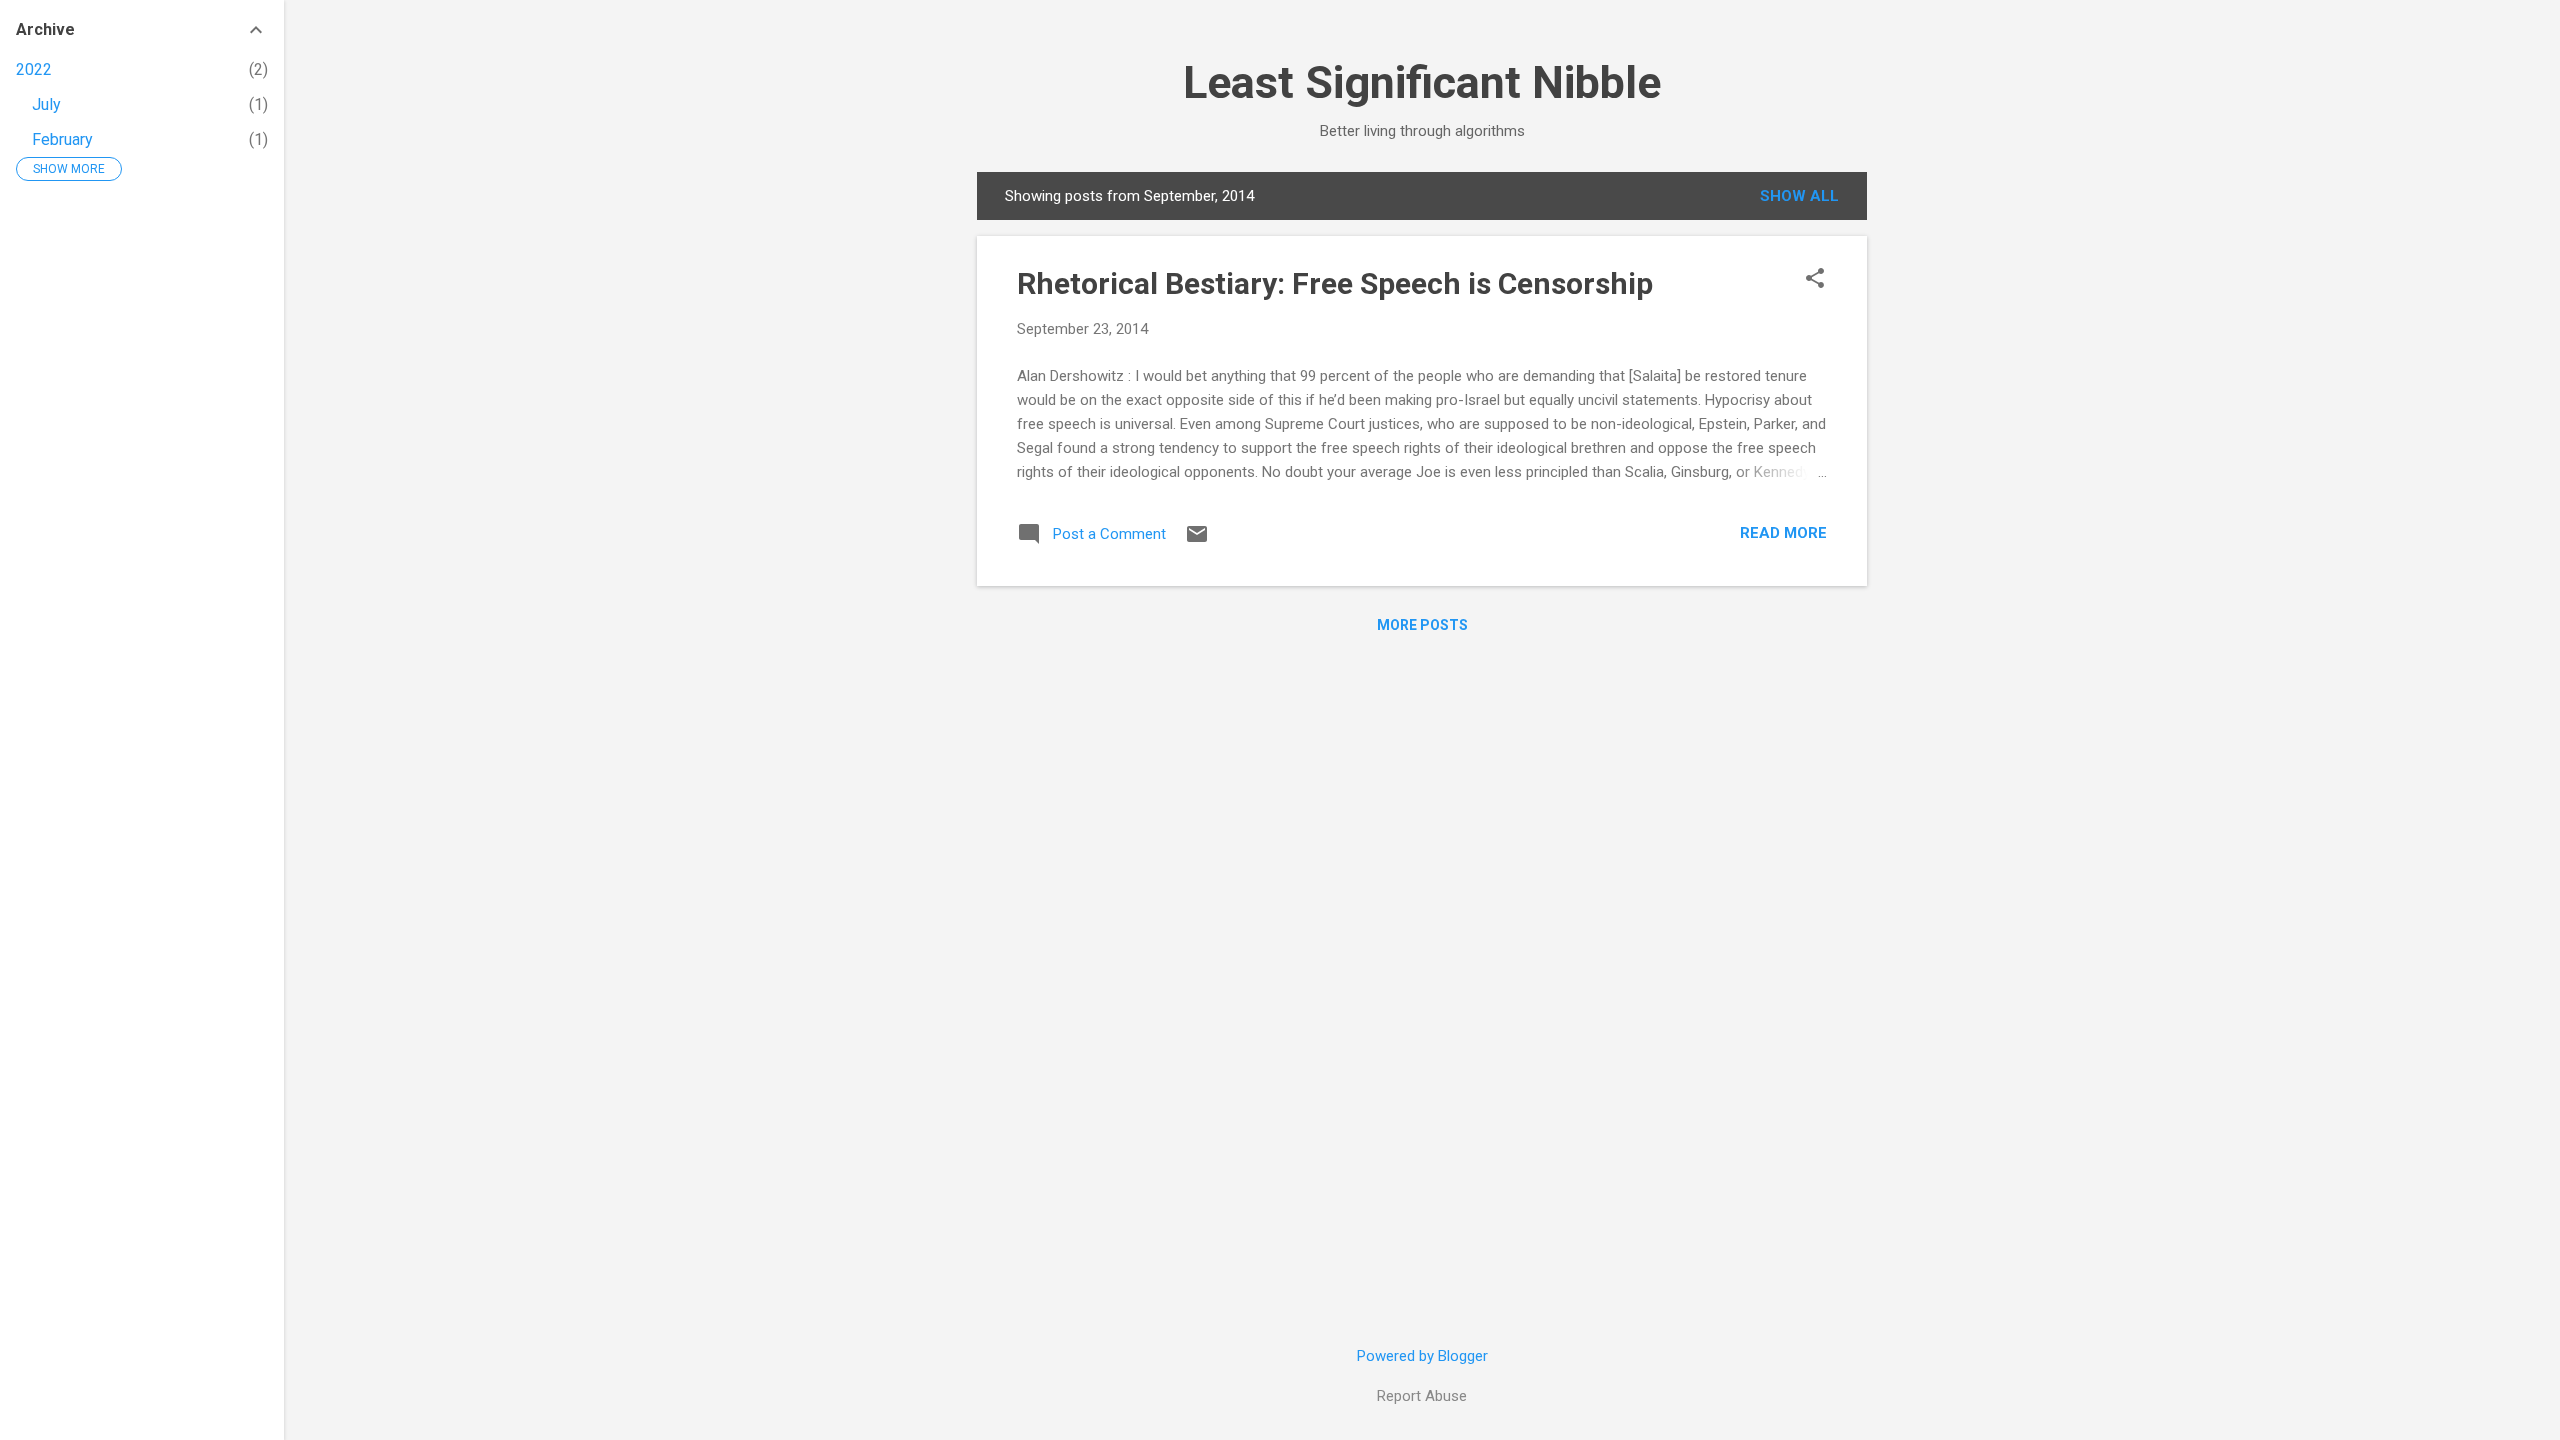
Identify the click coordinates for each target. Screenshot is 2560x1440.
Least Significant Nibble (1422, 82)
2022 (34, 69)
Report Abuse (1422, 1396)
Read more (1783, 533)
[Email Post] (1197, 541)
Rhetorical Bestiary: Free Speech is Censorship (1335, 283)
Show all (1799, 196)
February (62, 139)
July (46, 104)
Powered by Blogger (1422, 1356)
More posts (1422, 625)
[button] (1815, 280)
